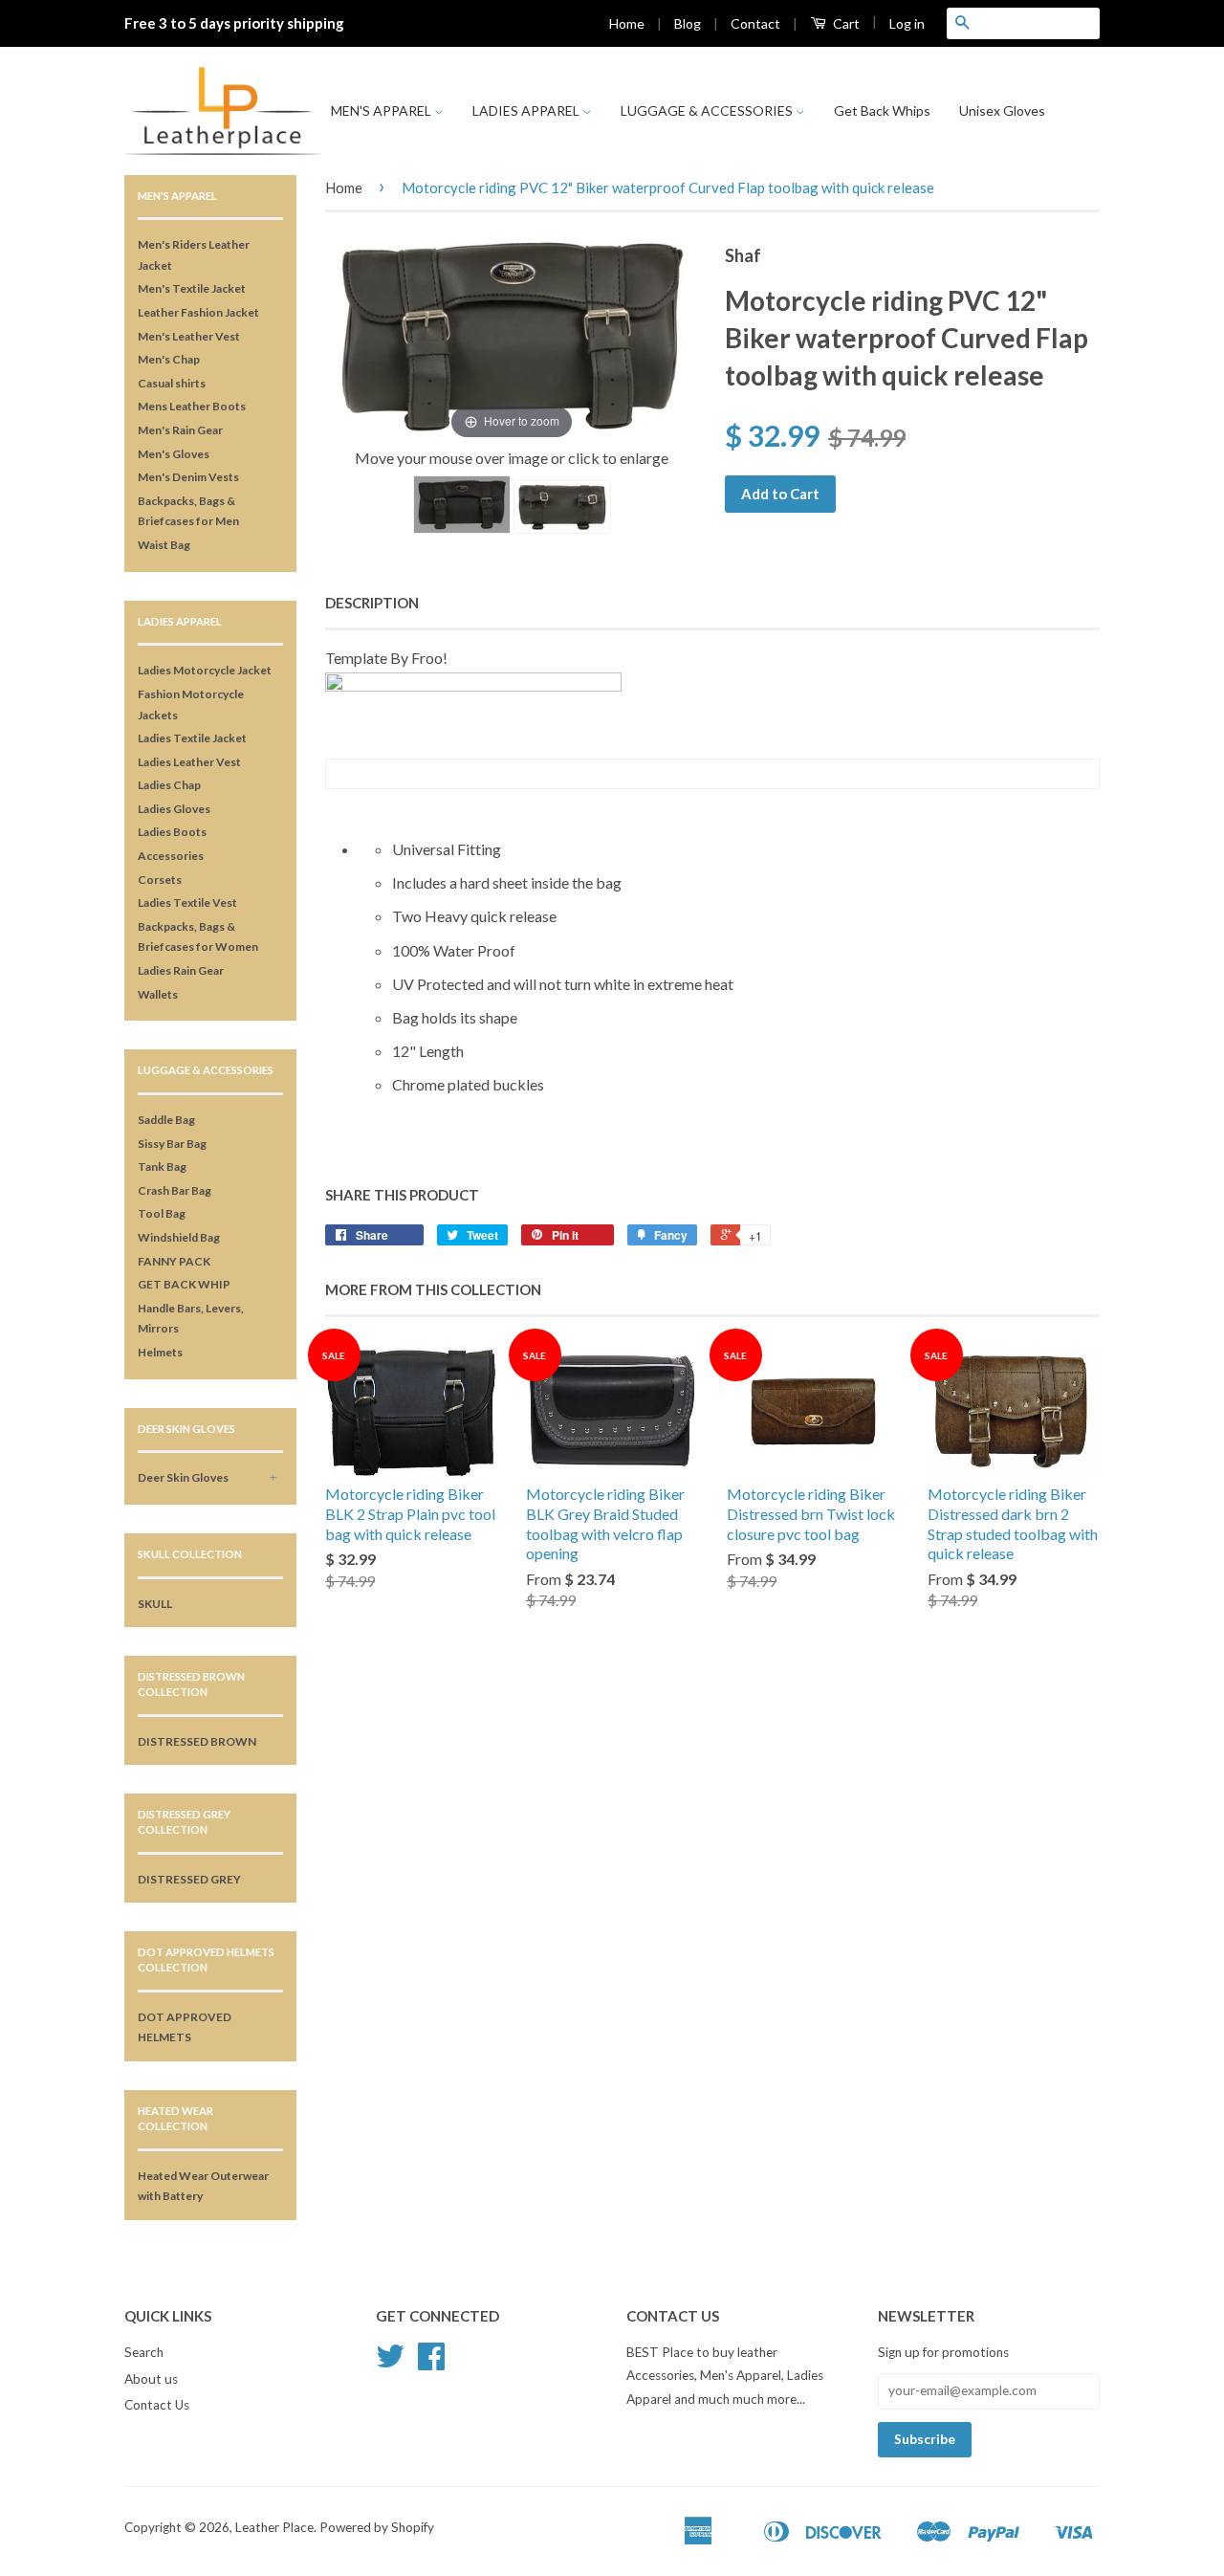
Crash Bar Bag (175, 1190)
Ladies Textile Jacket (192, 738)
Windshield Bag (179, 1237)
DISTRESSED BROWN (197, 1741)
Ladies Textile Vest (187, 903)
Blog (688, 23)
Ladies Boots (172, 832)
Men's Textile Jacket (192, 288)
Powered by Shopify (377, 2527)
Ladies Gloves (174, 809)
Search (144, 2352)
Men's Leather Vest (189, 336)
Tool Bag (162, 1213)
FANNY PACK (174, 1261)
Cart (845, 23)
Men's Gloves (174, 454)
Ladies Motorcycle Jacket (205, 670)
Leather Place (274, 2527)
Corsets (160, 880)
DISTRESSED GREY (189, 1879)
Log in (907, 23)
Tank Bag (162, 1167)
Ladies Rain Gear (181, 970)
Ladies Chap (169, 785)
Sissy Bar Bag (172, 1144)
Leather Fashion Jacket (198, 312)
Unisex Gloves (1002, 110)
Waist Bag (164, 545)
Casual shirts (172, 383)
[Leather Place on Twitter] (390, 2363)
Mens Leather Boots (192, 406)
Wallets (158, 994)
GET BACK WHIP (184, 1284)
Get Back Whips (882, 110)
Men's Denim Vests (188, 477)
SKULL (155, 1604)
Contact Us (157, 2405)
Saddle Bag (166, 1120)
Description (372, 603)
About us (151, 2379)
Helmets (160, 1352)
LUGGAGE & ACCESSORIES (708, 110)
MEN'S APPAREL (382, 110)
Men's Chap (169, 359)
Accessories (171, 856)
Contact (755, 23)
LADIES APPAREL (527, 110)
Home (627, 23)
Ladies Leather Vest (189, 762)
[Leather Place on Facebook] (431, 2363)
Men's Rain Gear (180, 430)
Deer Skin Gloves (183, 1477)
